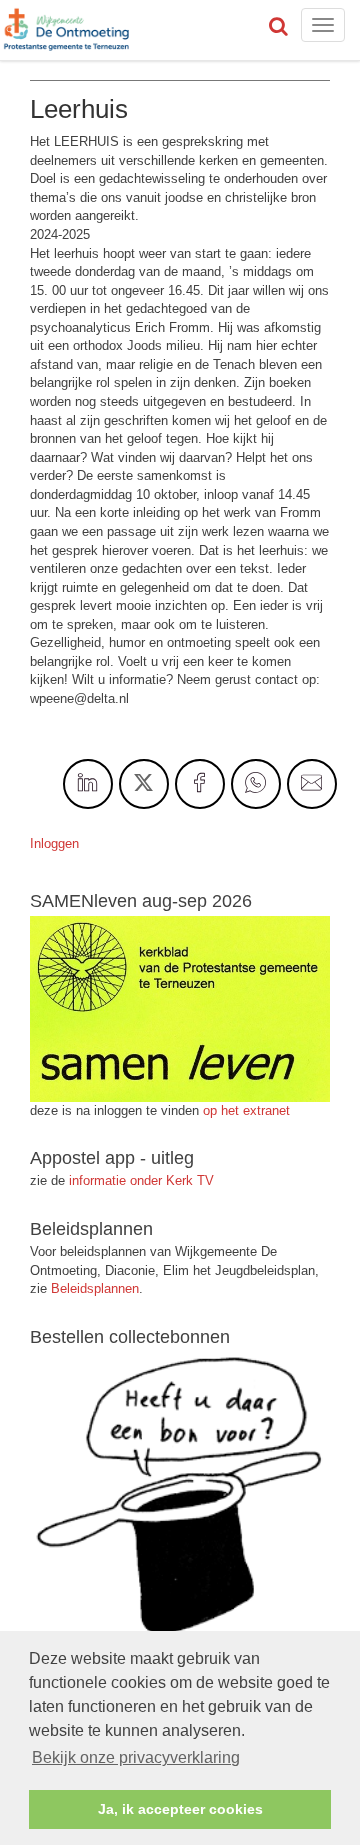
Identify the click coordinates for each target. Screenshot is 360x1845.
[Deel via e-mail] (312, 784)
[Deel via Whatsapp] (256, 784)
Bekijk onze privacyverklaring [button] (136, 1757)
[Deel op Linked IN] (88, 784)
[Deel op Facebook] (200, 784)
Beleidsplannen (95, 1288)
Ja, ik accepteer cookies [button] (180, 1809)
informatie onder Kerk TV (139, 1180)
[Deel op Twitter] (144, 784)
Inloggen (54, 843)
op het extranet (246, 1110)
